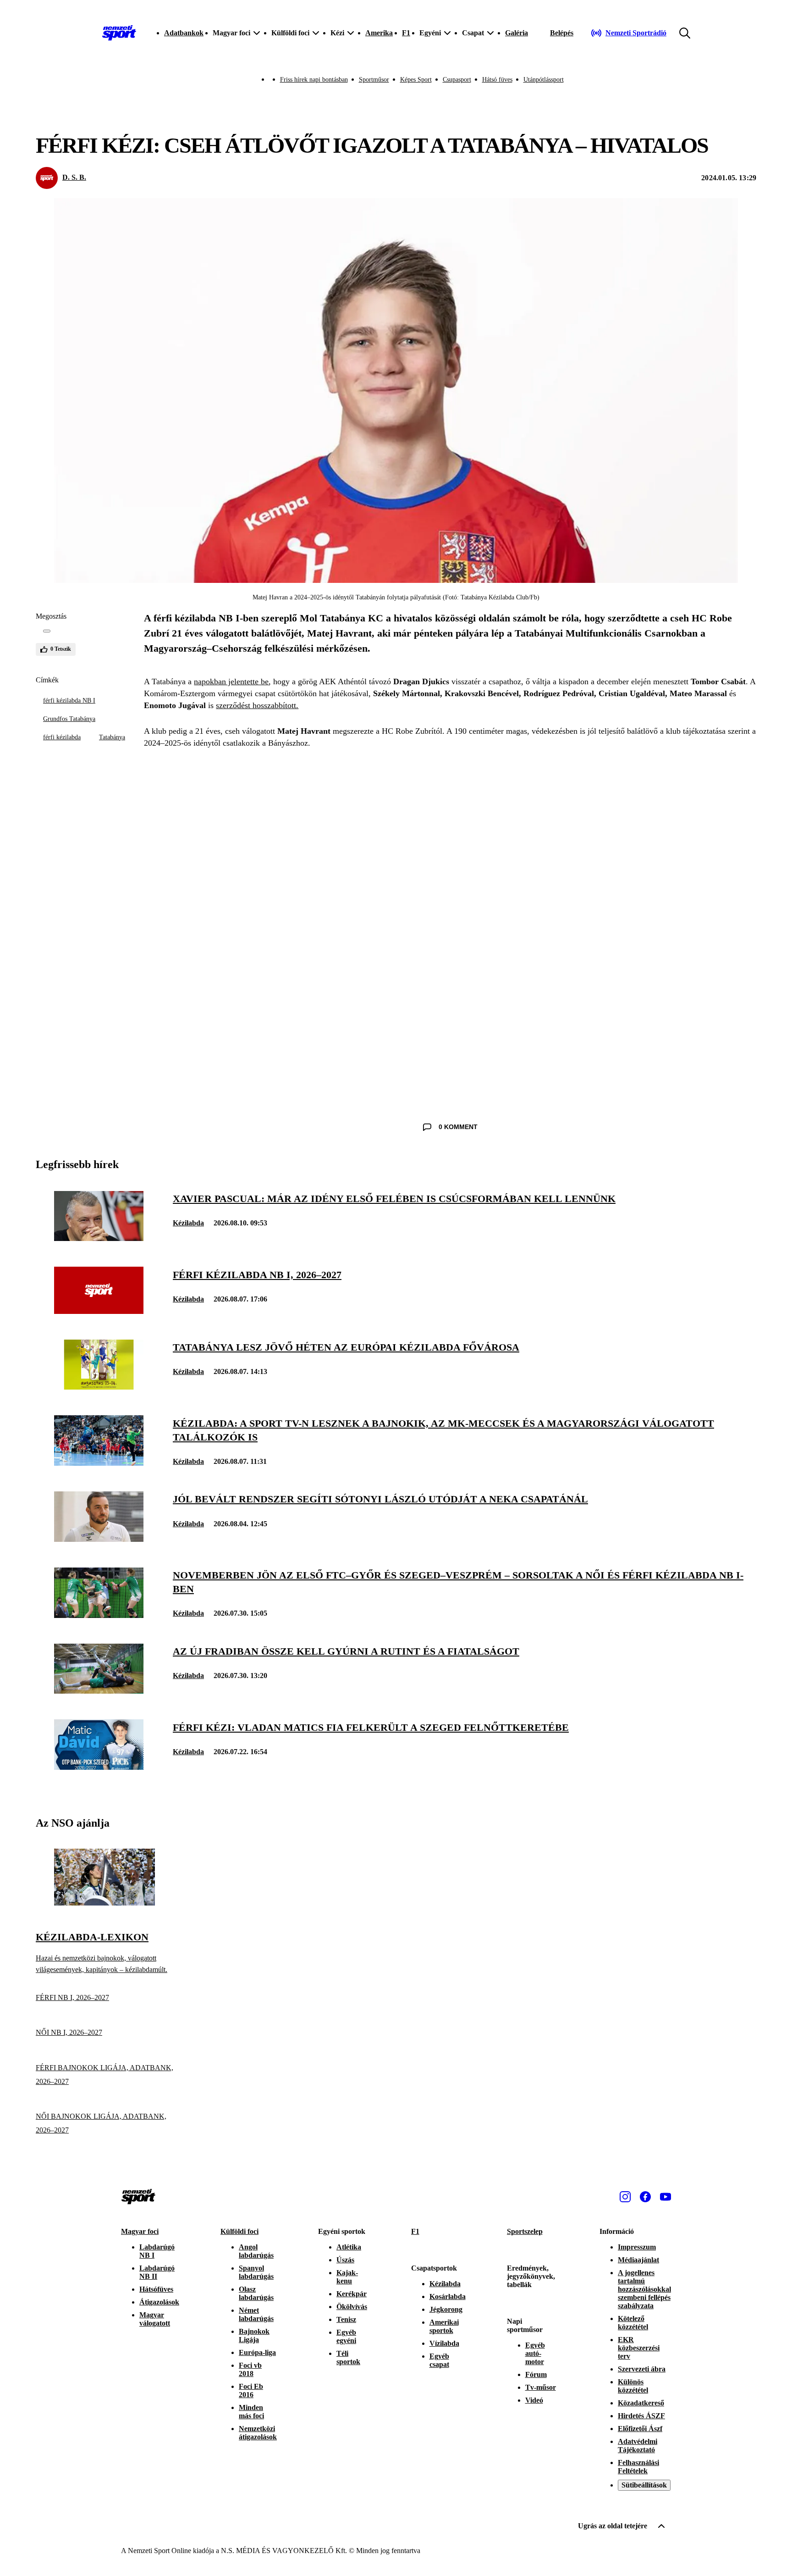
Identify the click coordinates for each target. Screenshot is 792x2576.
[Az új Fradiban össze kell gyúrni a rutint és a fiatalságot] (99, 1691)
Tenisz (346, 2319)
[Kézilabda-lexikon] (104, 1903)
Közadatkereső (641, 2403)
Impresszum (637, 2247)
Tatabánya (112, 737)
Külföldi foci (239, 2231)
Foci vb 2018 (250, 2369)
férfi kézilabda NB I (69, 701)
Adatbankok (184, 33)
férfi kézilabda (62, 737)
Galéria (517, 33)
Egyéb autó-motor (535, 2353)
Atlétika (349, 2247)
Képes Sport (416, 80)
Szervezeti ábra (642, 2369)
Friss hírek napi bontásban (314, 80)
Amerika (379, 33)
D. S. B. (74, 177)
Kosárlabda (448, 2296)
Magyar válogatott (155, 2319)
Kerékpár (352, 2294)
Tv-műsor (541, 2387)
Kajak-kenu (347, 2277)
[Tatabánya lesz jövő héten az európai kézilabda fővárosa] (99, 1387)
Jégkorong (446, 2309)
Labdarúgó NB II (157, 2272)
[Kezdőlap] (119, 33)
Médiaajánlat (638, 2260)
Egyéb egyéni (346, 2336)
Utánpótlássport (544, 80)
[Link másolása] (47, 631)
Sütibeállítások (644, 2485)
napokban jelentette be (231, 681)
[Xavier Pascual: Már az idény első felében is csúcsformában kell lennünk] (99, 1238)
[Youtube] (665, 2197)
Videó (534, 2400)
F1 (406, 33)
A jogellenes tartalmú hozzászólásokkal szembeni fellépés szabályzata (644, 2289)
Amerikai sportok (444, 2326)
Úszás (345, 2260)
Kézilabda (188, 1223)
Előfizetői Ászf (640, 2429)
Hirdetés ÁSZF (641, 2416)
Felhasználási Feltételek (638, 2467)
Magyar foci (140, 2231)
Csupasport (457, 80)
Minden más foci (251, 2412)
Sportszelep (525, 2231)
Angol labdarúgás (256, 2251)
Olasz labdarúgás (256, 2293)
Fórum (536, 2374)
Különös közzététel (633, 2386)
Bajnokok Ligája (254, 2335)
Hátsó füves (497, 80)
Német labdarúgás (256, 2314)
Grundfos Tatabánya (69, 719)
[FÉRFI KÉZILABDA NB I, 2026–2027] (99, 1311)
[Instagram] (625, 2197)
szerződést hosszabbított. (257, 705)
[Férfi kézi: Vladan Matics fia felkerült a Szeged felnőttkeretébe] (99, 1767)
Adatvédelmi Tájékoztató (638, 2446)
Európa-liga (257, 2352)
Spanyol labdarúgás (256, 2272)
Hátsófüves (156, 2289)
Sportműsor (374, 80)
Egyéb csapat (439, 2360)
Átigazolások (159, 2302)
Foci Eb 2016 (251, 2390)
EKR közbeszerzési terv (639, 2348)
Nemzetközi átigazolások (258, 2433)
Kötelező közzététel (633, 2323)
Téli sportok (348, 2357)
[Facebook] (645, 2197)
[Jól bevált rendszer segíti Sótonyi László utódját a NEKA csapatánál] (99, 1539)
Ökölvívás (352, 2307)
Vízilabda (444, 2343)
